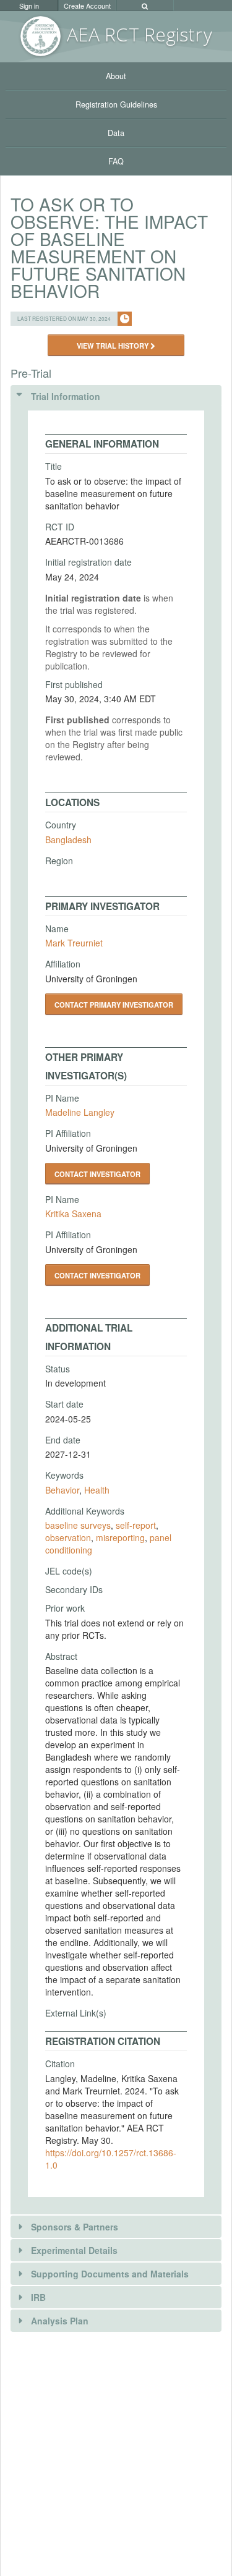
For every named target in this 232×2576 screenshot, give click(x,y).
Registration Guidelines (116, 104)
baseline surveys (78, 1525)
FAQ (116, 161)
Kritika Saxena (73, 1214)
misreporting (120, 1537)
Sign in (29, 6)
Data (116, 133)
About (116, 76)
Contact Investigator (97, 1174)
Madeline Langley (80, 1112)
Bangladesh (68, 840)
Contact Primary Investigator (114, 1005)
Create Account (87, 6)
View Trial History (114, 346)
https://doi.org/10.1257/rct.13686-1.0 (111, 2159)
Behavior (62, 1490)
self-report (136, 1525)
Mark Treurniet (74, 943)
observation (68, 1537)
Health (97, 1490)
